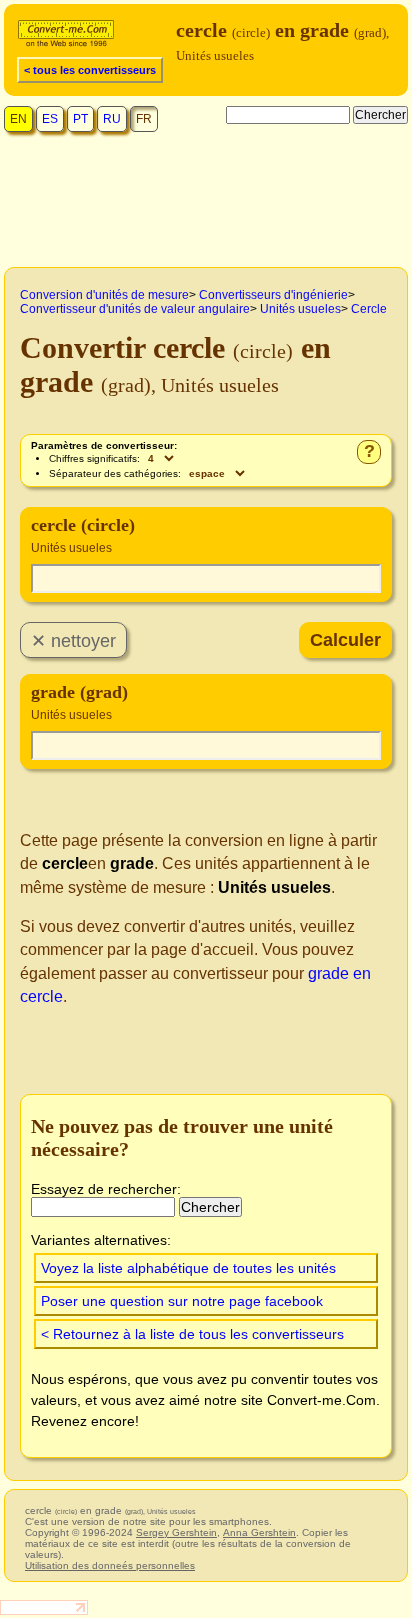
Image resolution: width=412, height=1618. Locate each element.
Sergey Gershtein (176, 1532)
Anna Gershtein (259, 1532)
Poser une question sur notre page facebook (182, 1301)
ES (50, 119)
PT (80, 119)
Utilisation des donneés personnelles (110, 1565)
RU (112, 119)
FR (144, 119)
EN (18, 119)
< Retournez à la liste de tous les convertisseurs (192, 1334)
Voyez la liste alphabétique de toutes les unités (188, 1268)
